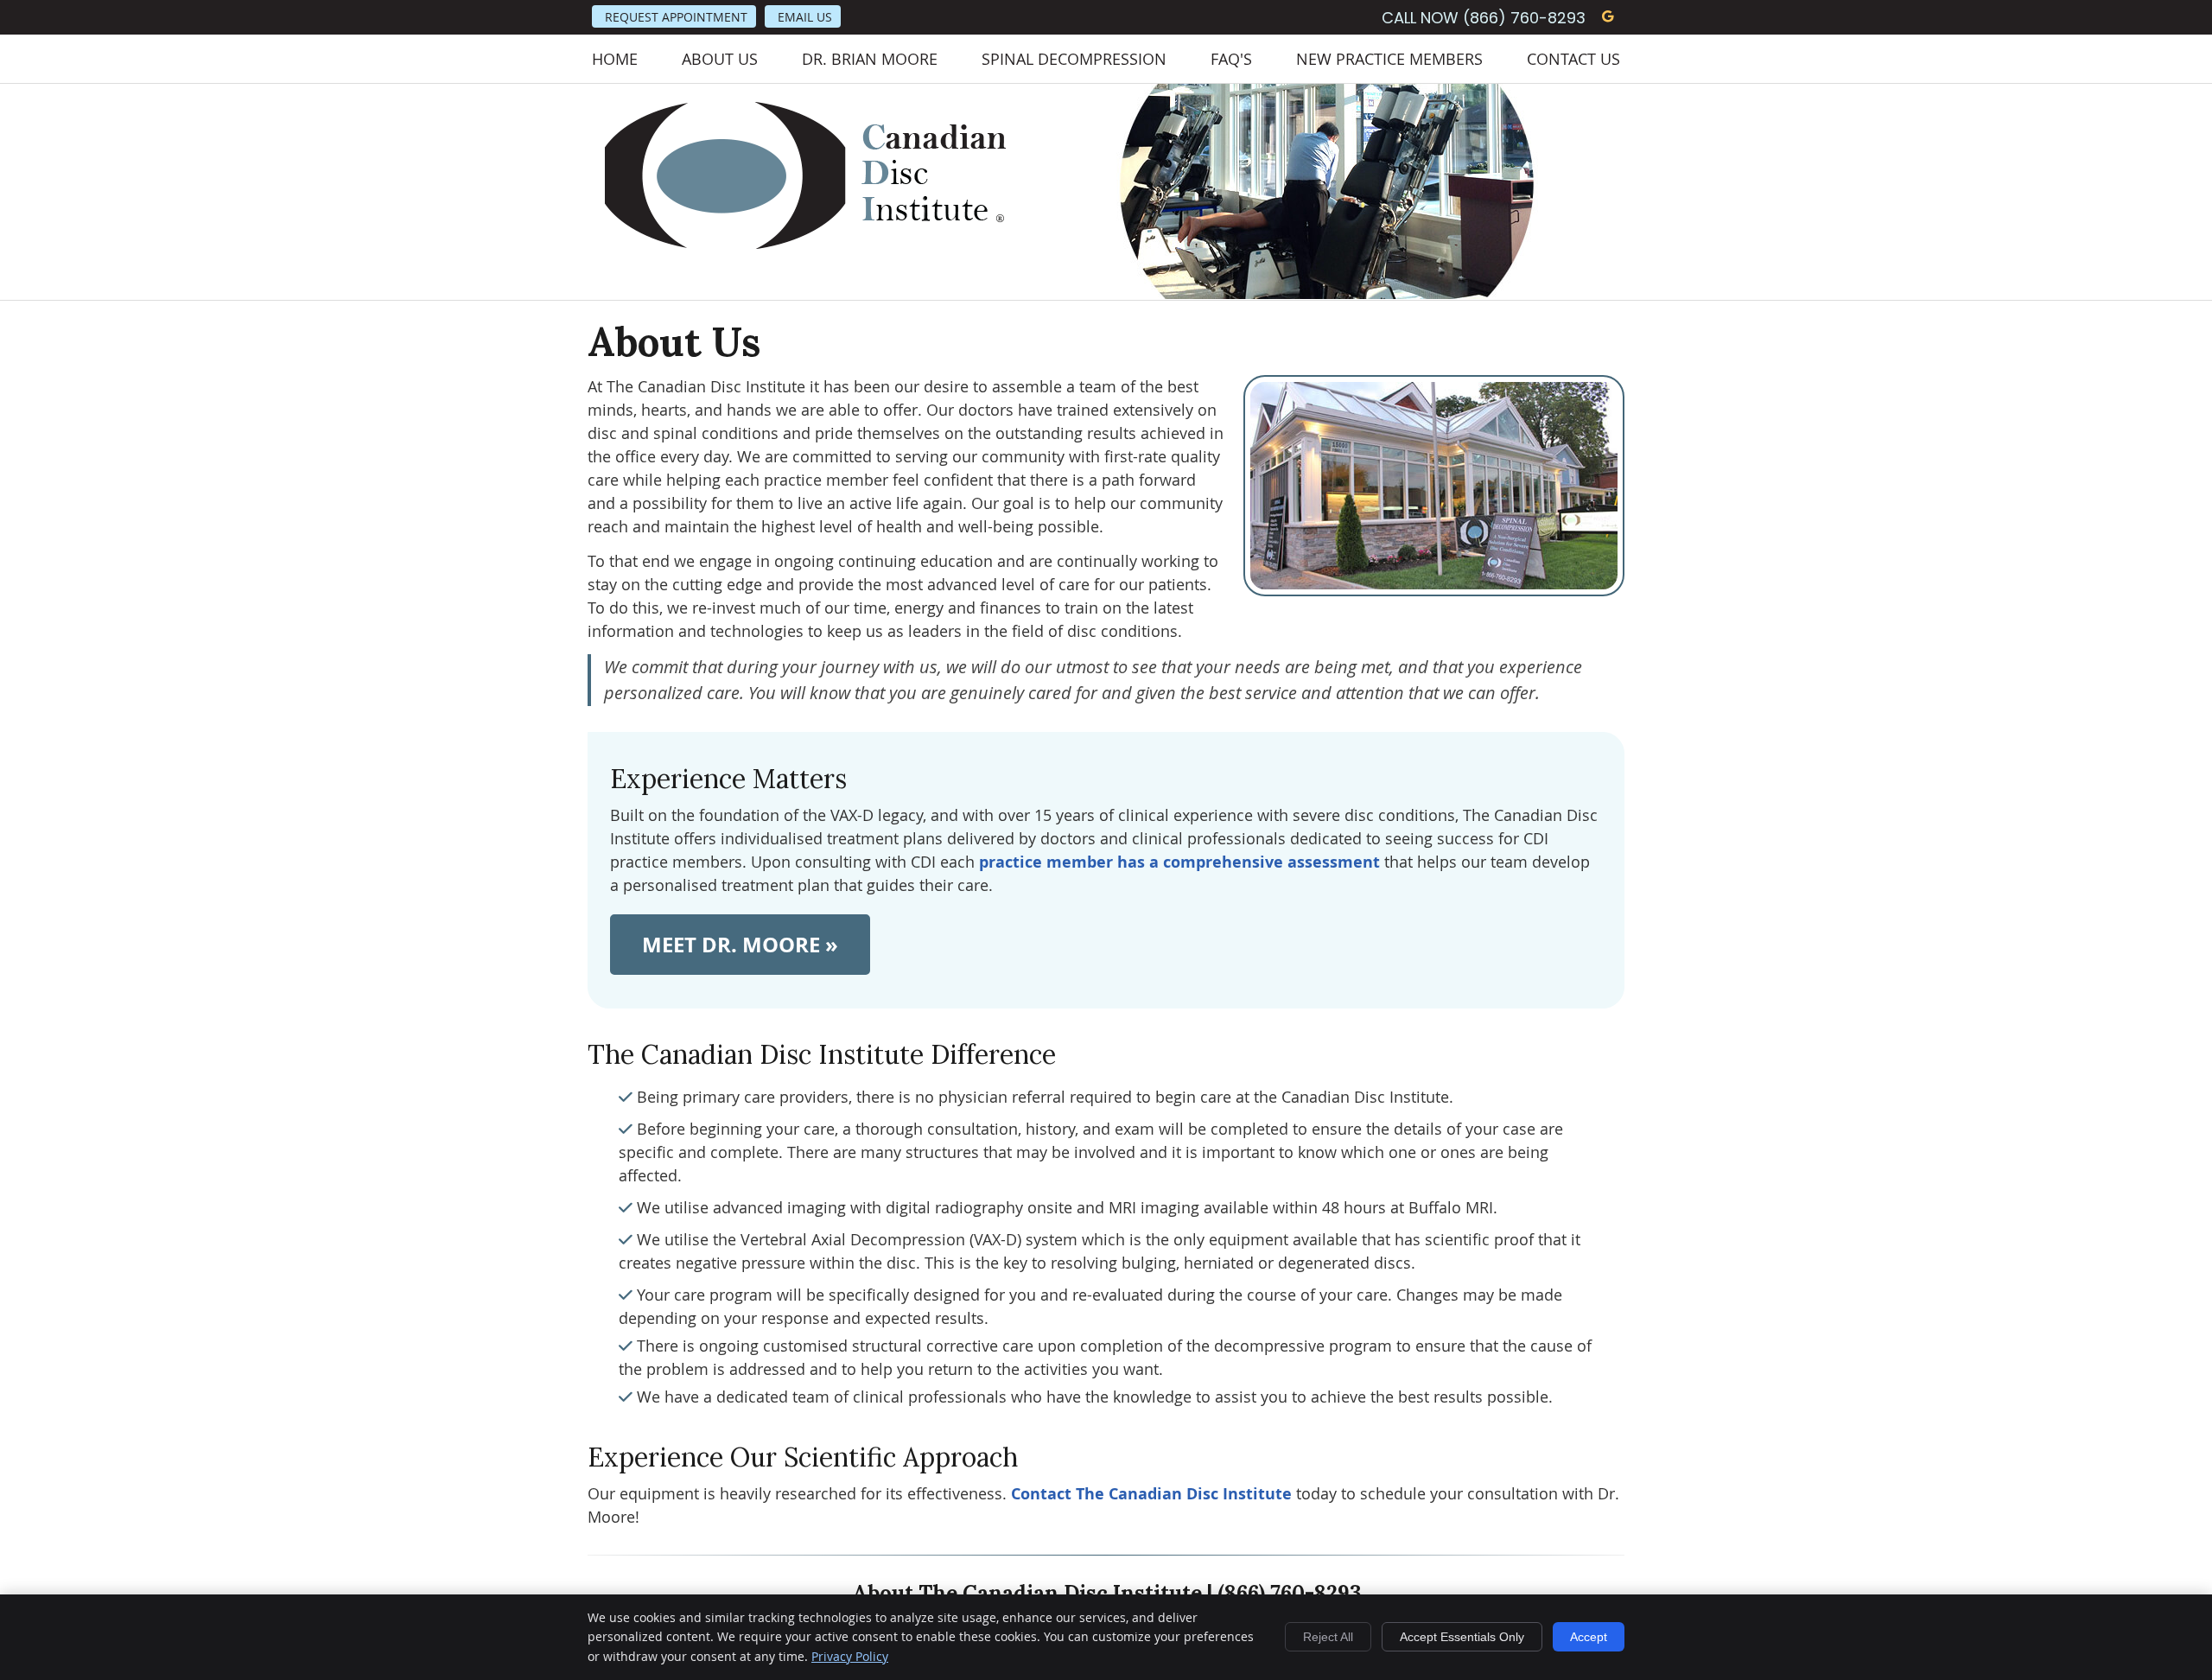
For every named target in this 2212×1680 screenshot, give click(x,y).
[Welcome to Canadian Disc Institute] (806, 244)
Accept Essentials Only (1462, 1637)
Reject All (1328, 1637)
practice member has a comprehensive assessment (1179, 862)
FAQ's (1231, 59)
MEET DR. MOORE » (740, 945)
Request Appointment (676, 17)
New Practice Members (1389, 59)
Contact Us (1573, 59)
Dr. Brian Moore (870, 59)
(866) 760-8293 (1524, 18)
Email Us (805, 17)
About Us (720, 59)
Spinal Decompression (1074, 59)
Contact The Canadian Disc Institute (1151, 1494)
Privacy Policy (850, 1656)
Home (615, 59)
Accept (1589, 1637)
